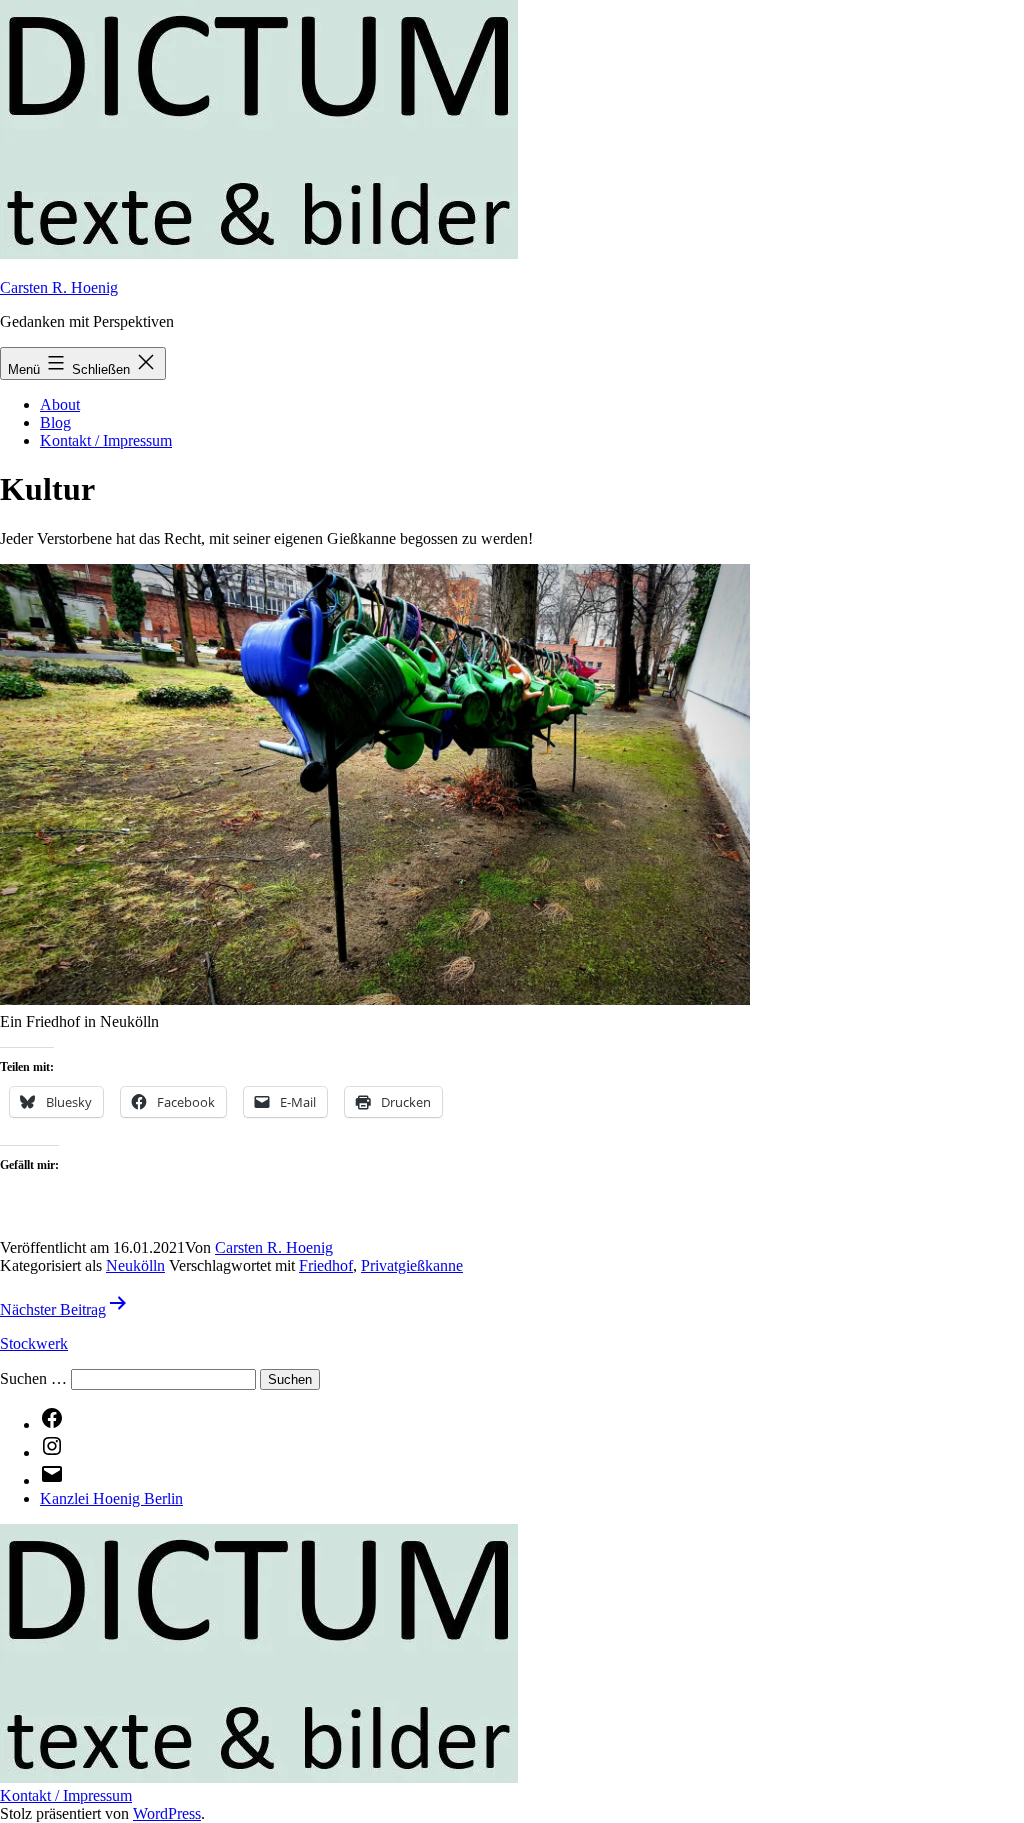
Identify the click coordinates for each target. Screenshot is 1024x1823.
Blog (55, 422)
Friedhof (326, 1265)
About (60, 404)
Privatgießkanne (412, 1265)
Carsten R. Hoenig (59, 287)
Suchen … (33, 1378)
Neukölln (135, 1265)
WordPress (167, 1813)
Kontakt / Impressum (106, 440)
